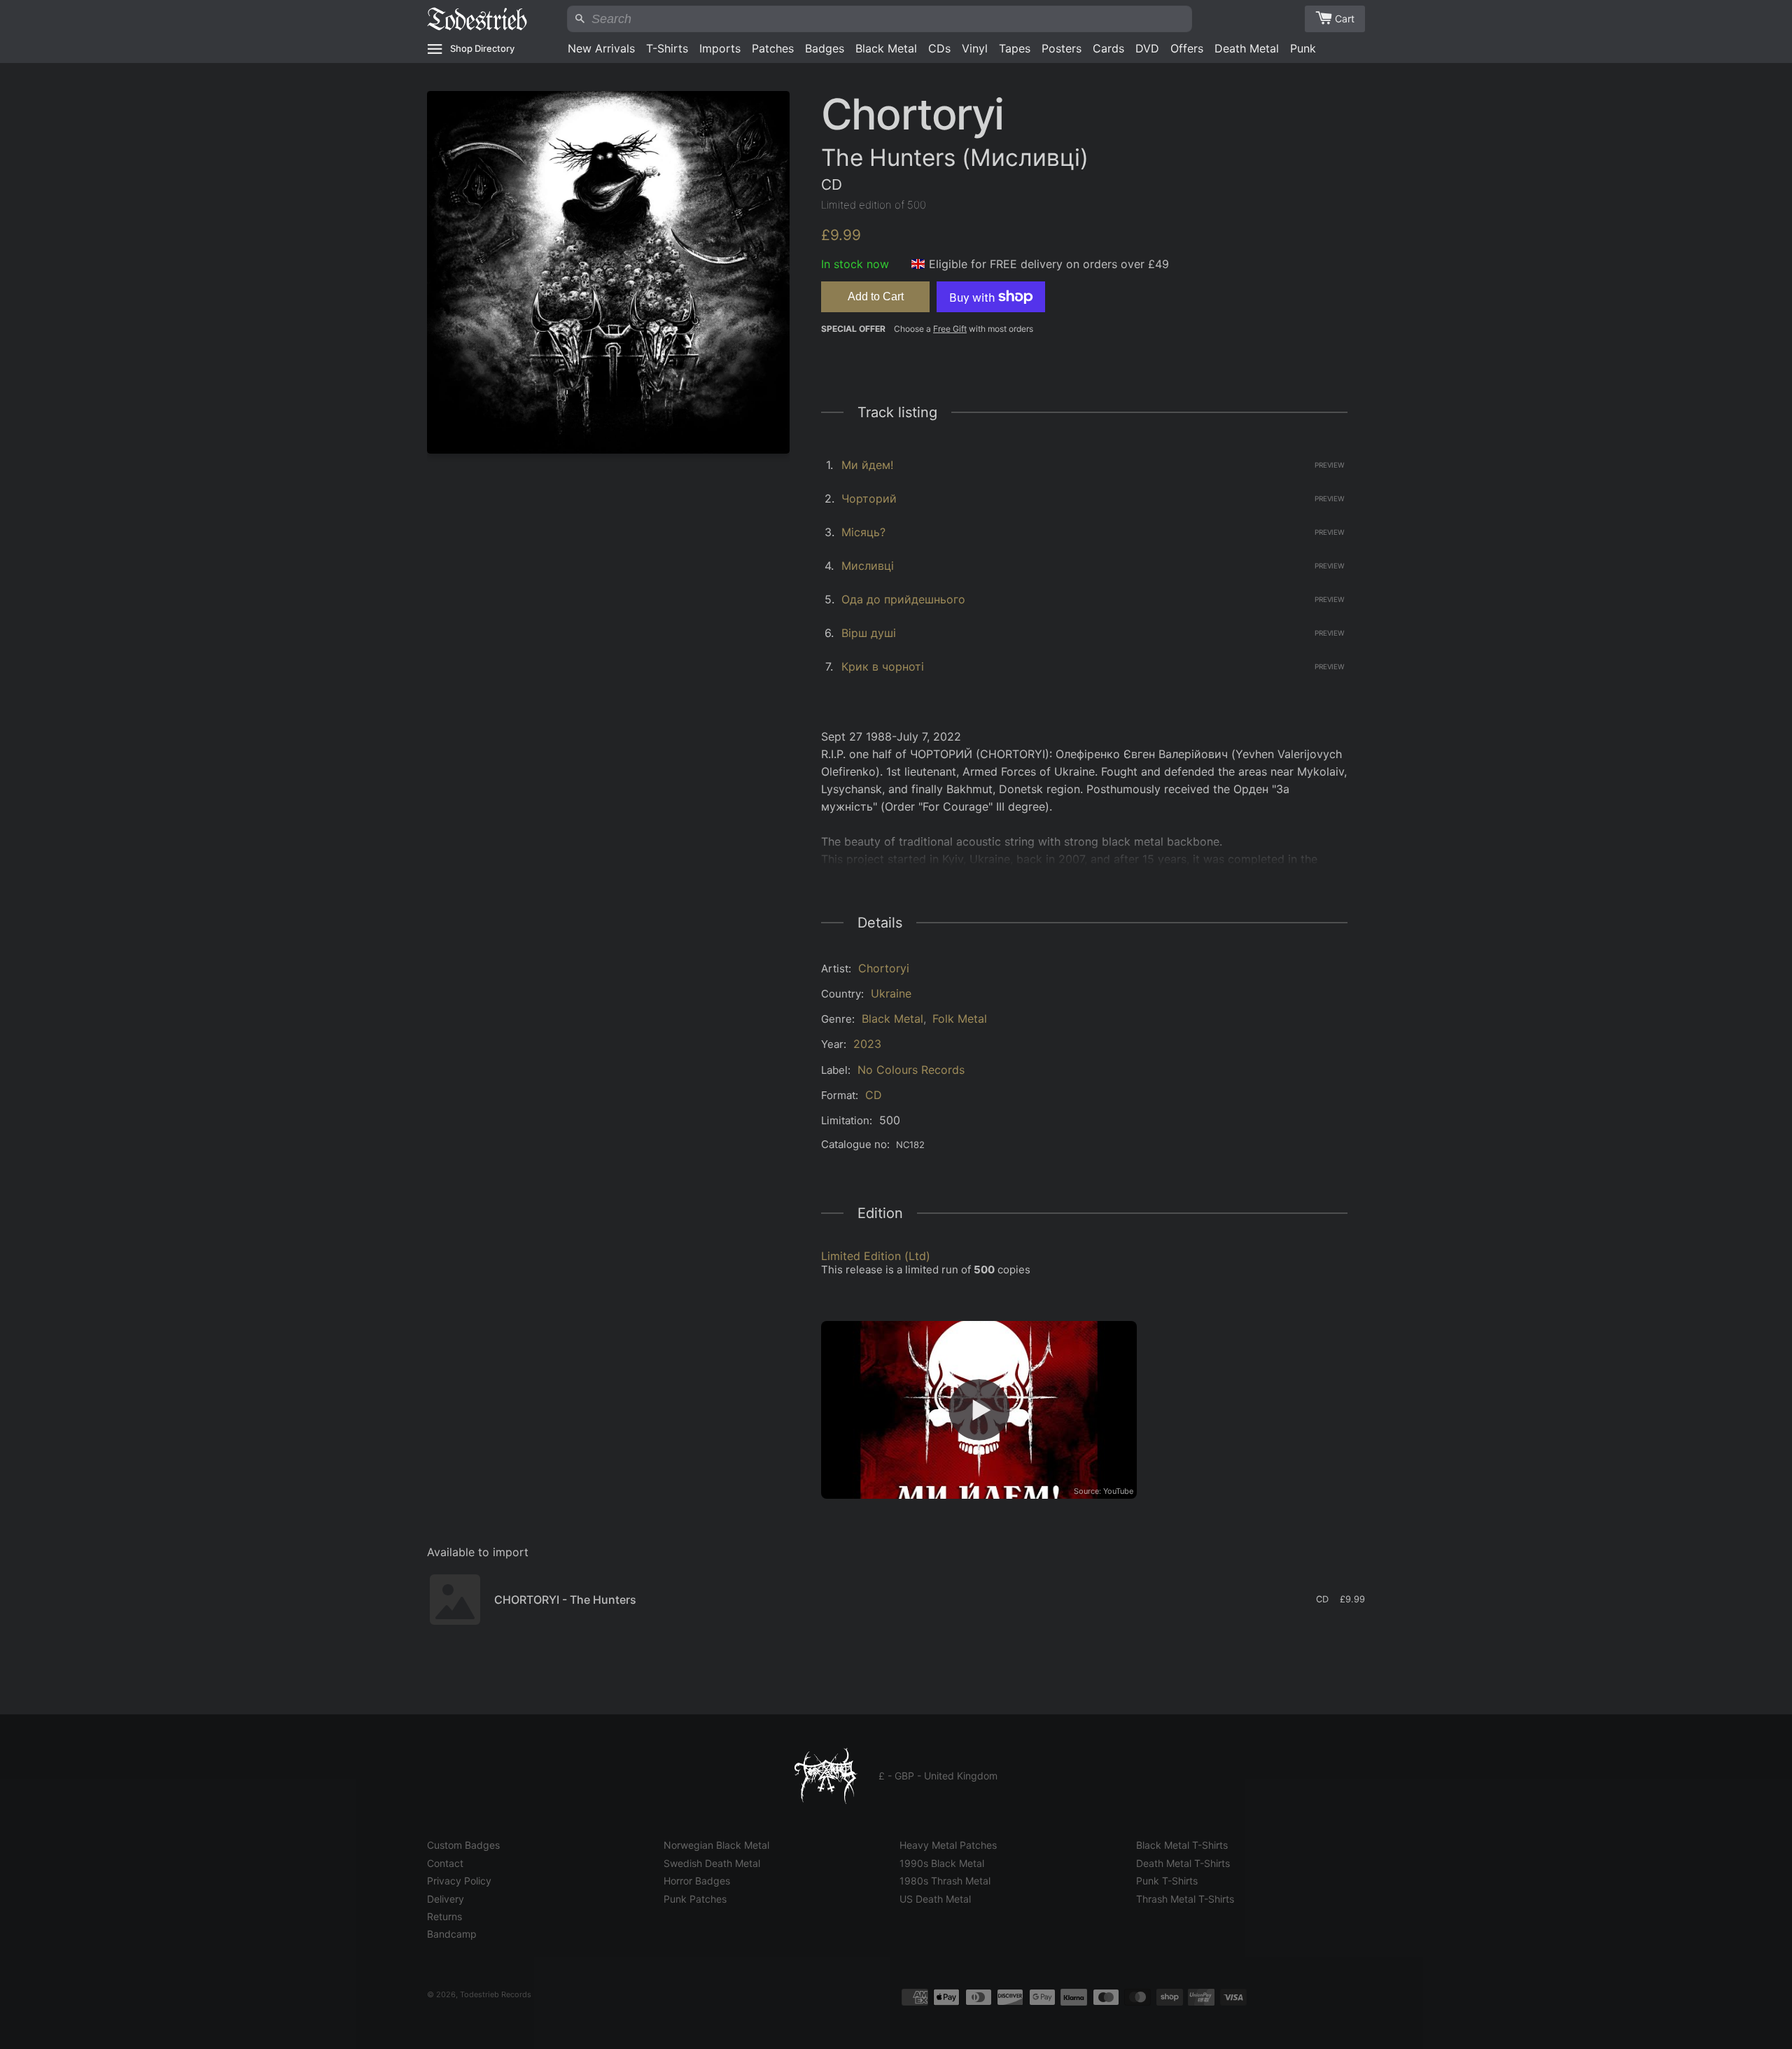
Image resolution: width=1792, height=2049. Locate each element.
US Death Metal (935, 1899)
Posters (1062, 48)
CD (874, 1095)
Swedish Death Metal (712, 1863)
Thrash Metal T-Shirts (1185, 1899)
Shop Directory (482, 48)
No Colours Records (911, 1070)
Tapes (1015, 48)
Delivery (446, 1899)
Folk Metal (960, 1019)
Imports (720, 48)
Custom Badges (463, 1845)
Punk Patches (695, 1899)
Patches (773, 48)
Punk (1303, 48)
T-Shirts (667, 48)
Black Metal (886, 48)
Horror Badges (697, 1881)
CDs (939, 48)
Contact (445, 1863)
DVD (1147, 48)
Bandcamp (452, 1934)
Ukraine (891, 993)
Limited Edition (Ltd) (876, 1256)
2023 (867, 1044)
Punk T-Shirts (1167, 1881)
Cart (1345, 19)
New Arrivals (601, 48)
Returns (444, 1916)
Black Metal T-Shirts (1182, 1845)
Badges (825, 48)
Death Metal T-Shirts (1183, 1863)
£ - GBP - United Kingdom (938, 1776)
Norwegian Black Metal (716, 1845)
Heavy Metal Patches (948, 1845)
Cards (1108, 48)
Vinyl (975, 48)
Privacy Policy (459, 1881)
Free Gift (950, 329)
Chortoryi (884, 968)
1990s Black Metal (942, 1863)
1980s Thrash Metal (945, 1881)
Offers (1187, 48)
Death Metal (1247, 48)
